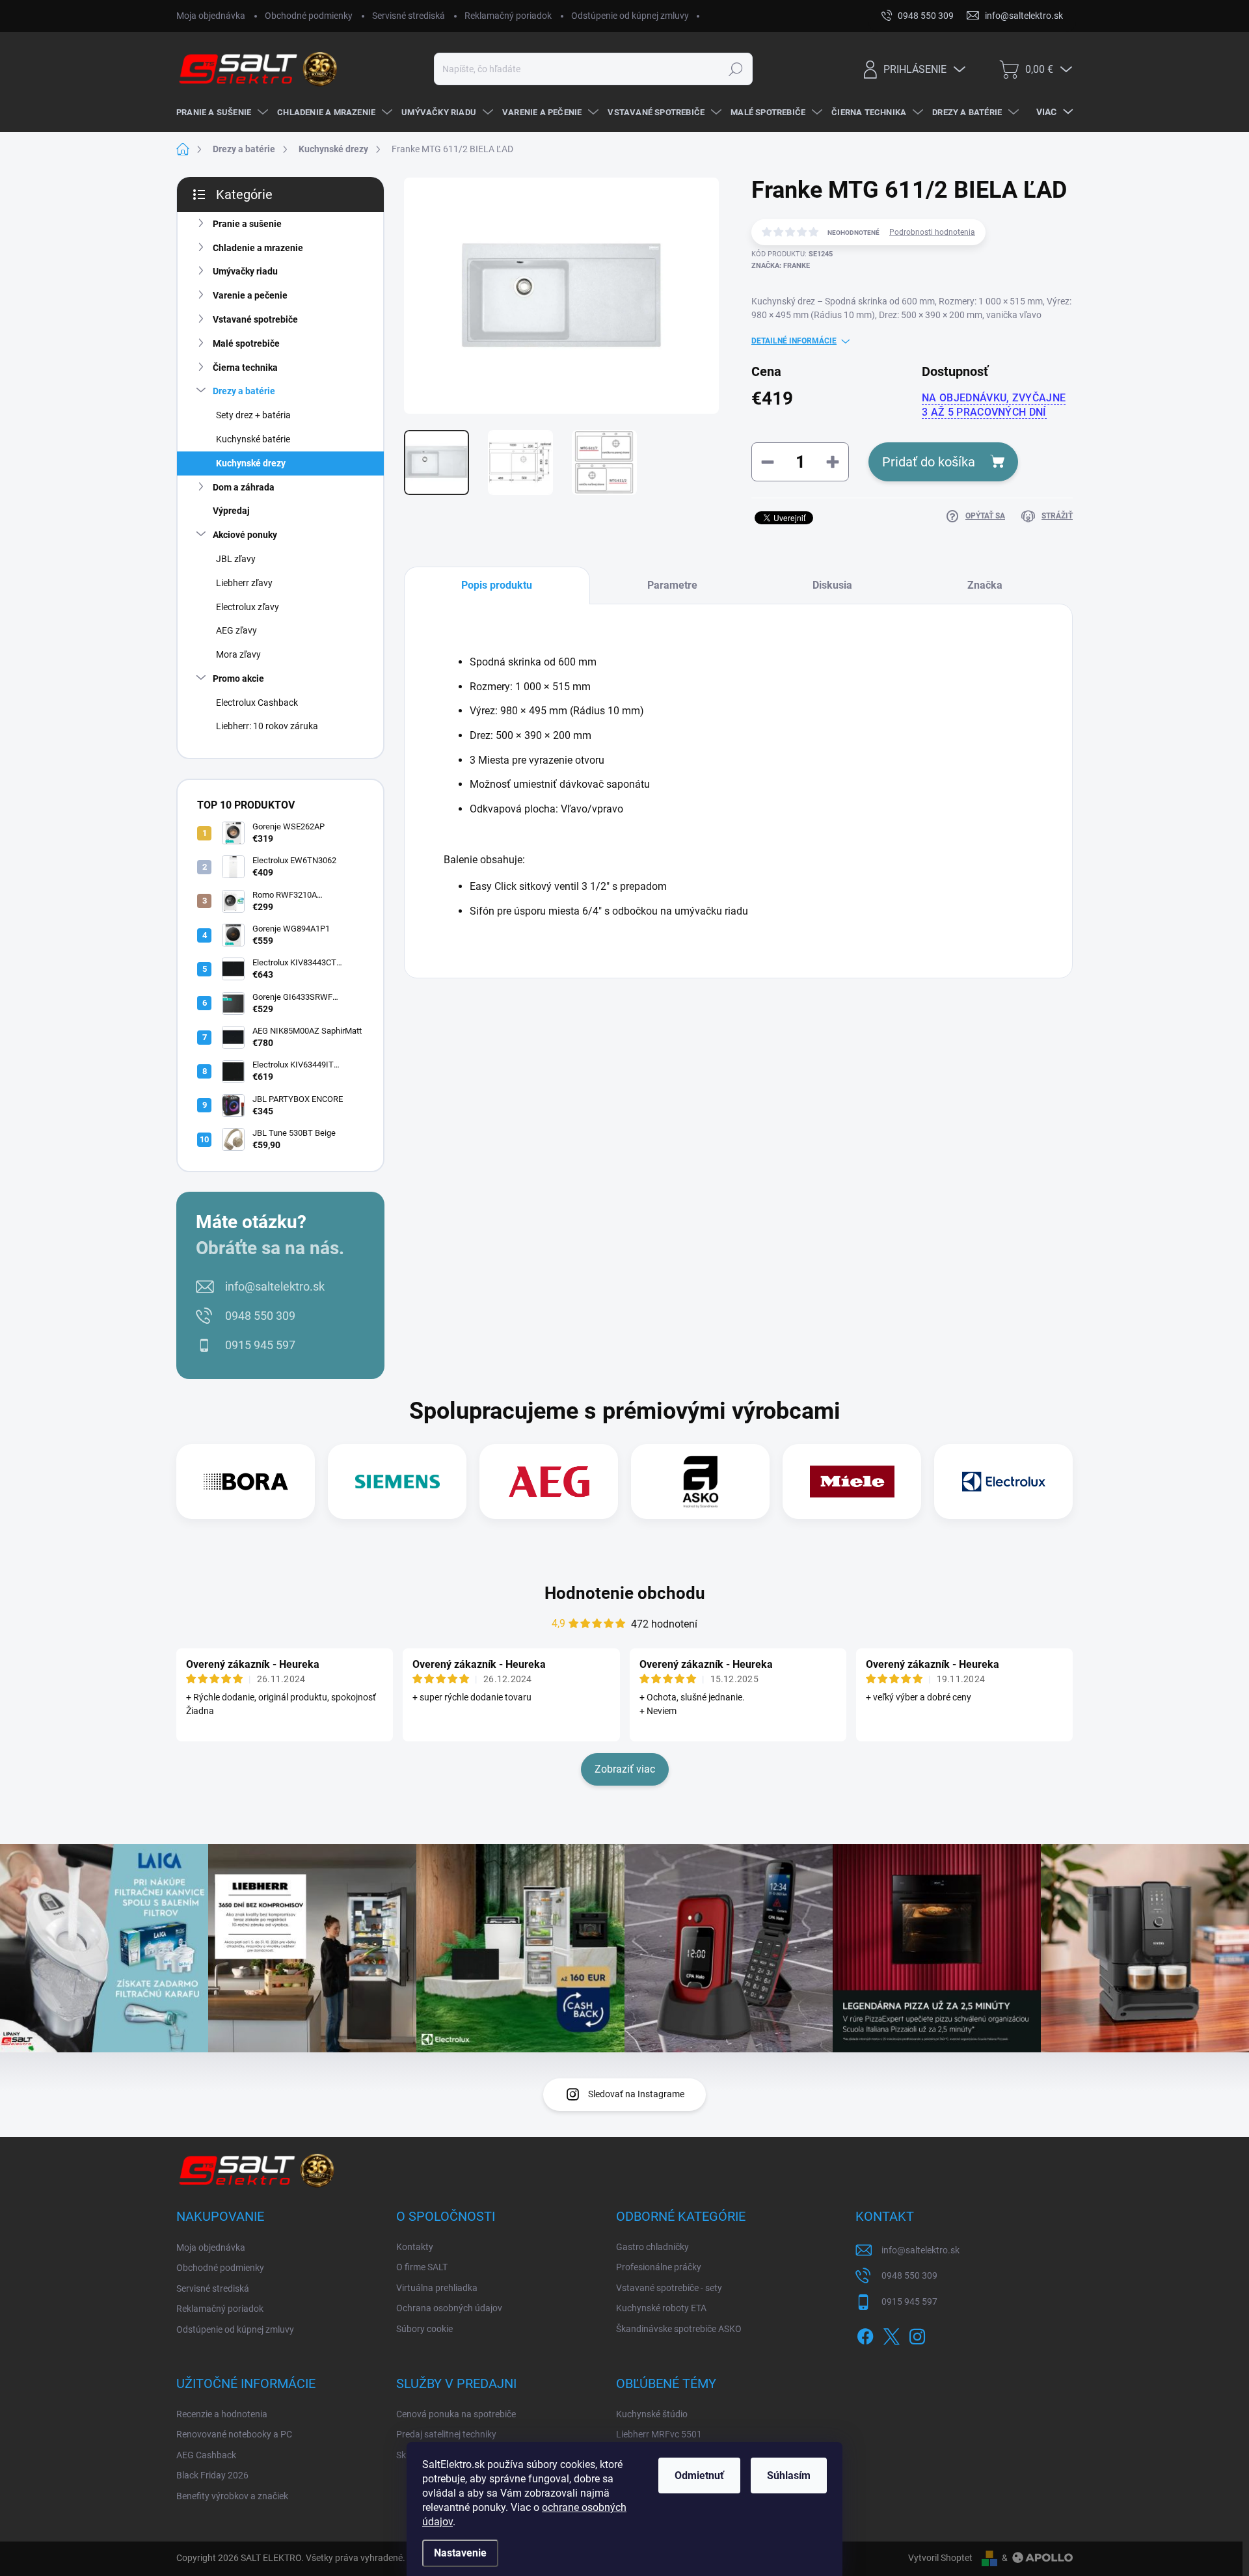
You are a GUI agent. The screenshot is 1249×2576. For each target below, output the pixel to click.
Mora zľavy (238, 654)
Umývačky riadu (245, 271)
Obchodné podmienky (309, 16)
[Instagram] (917, 2334)
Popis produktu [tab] (497, 585)
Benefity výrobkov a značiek (232, 2496)
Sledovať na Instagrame (636, 2094)
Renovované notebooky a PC (234, 2434)
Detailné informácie (794, 341)
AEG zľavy (236, 630)
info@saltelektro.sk (275, 1286)
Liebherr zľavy (244, 583)
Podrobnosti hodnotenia (932, 232)
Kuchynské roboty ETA (661, 2308)
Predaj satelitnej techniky (446, 2434)
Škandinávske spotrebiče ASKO (679, 2329)
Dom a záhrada (244, 487)
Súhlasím (789, 2475)
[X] (891, 2334)
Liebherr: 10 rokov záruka (267, 726)
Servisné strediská (409, 16)
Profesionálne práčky (659, 2267)
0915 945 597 (260, 1345)
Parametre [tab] (672, 585)
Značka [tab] (985, 585)
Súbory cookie (424, 2329)
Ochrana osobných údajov (449, 2308)
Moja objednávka (211, 16)
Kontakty (415, 2247)
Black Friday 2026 (212, 2475)
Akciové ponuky (245, 535)
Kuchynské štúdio (652, 2414)
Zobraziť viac (625, 1769)
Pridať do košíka (929, 462)
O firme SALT (422, 2267)
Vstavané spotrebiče (255, 319)
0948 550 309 (260, 1316)
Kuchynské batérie (253, 439)
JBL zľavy (236, 559)
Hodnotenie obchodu (625, 1593)
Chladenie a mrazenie (258, 248)
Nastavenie (460, 2553)
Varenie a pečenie (250, 295)
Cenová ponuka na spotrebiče (456, 2414)
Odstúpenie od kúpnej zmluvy (630, 16)
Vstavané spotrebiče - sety (669, 2288)
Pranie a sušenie (247, 224)
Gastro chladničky (652, 2247)
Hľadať (735, 69)
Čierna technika (245, 368)
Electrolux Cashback (257, 703)
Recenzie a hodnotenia (222, 2414)
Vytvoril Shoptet (940, 2558)
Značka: (781, 266)
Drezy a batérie (244, 391)
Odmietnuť (699, 2475)
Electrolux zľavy (248, 607)
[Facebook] (865, 2334)
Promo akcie (238, 678)
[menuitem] (220, 113)
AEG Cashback (206, 2455)
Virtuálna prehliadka (437, 2288)
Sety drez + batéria (253, 415)
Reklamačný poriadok (508, 16)
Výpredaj (231, 511)
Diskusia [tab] (832, 585)
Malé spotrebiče (246, 343)
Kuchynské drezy (251, 463)
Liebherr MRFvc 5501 (659, 2434)
